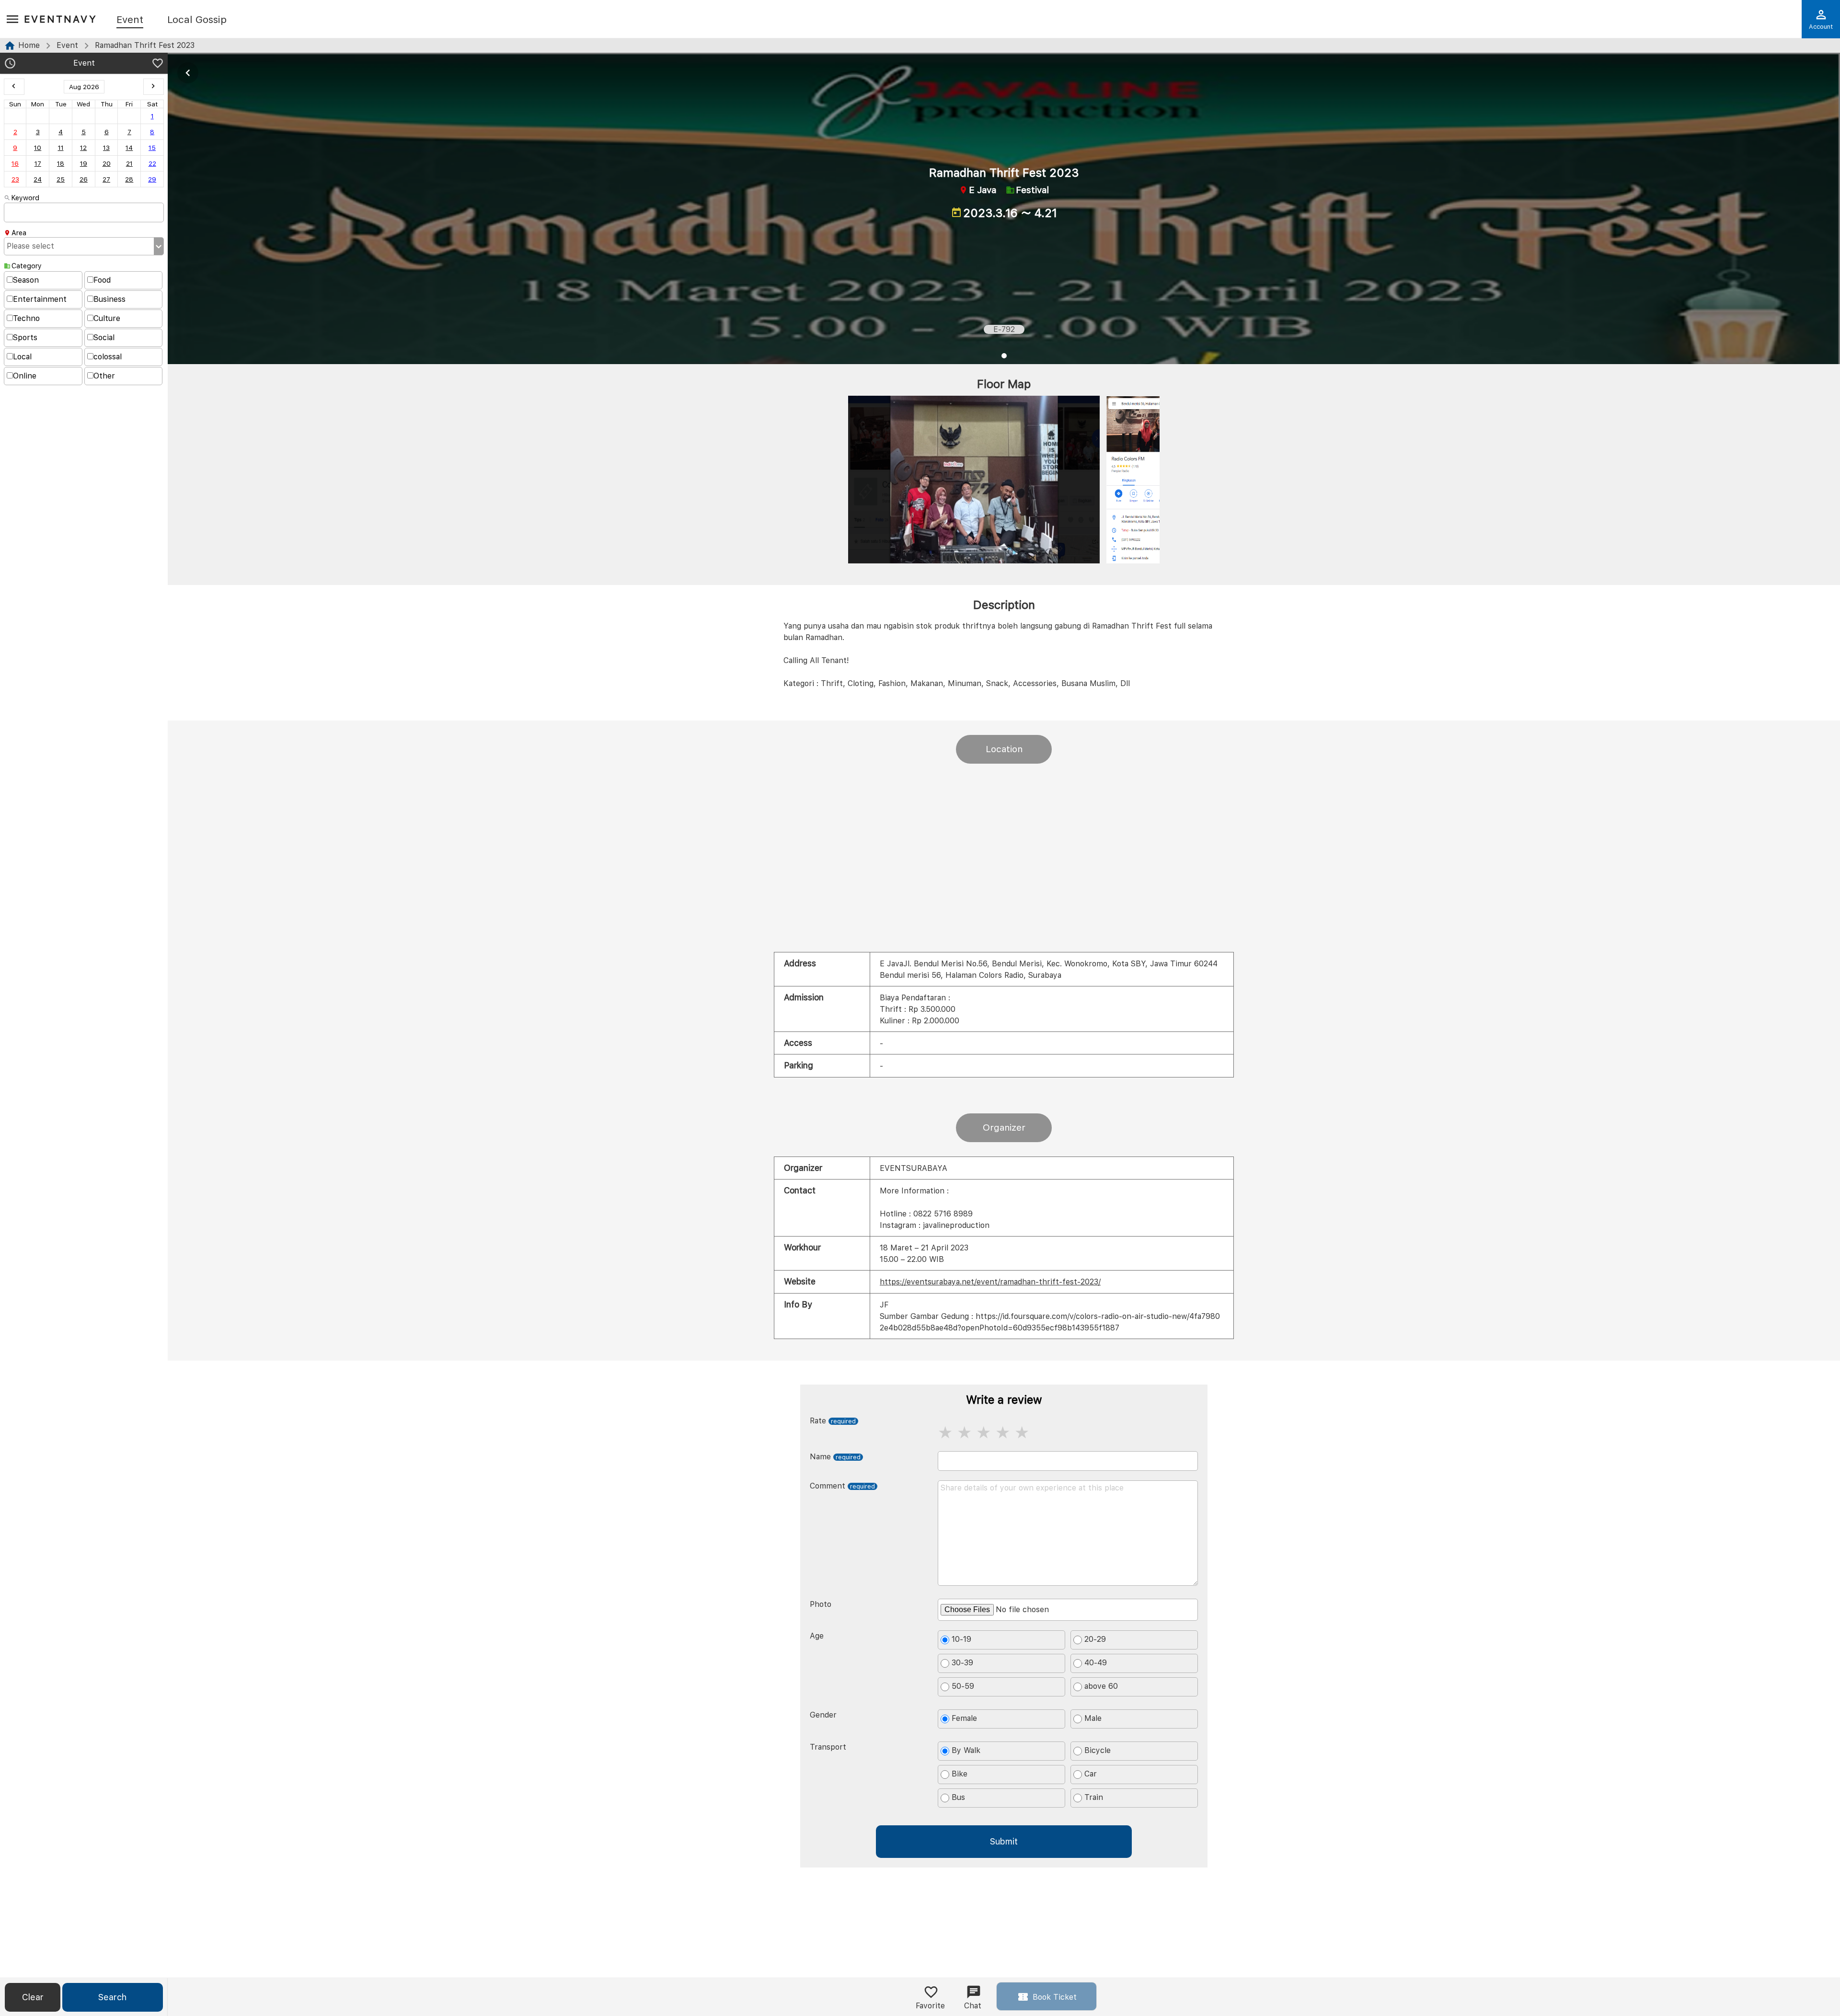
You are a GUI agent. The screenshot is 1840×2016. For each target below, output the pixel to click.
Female (964, 1718)
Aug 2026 (84, 87)
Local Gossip (197, 20)
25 (61, 179)
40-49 (1096, 1663)
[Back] (188, 73)
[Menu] (12, 20)
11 (61, 148)
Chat (973, 2006)
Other (104, 376)
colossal (108, 357)
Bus (958, 1797)
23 (15, 179)
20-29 (1095, 1639)
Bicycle (1098, 1750)
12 (83, 148)
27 (106, 179)
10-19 (961, 1639)
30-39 (962, 1663)
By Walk (966, 1750)
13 (106, 148)
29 (152, 179)
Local (22, 357)
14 (129, 148)
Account (1821, 27)
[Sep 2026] (154, 87)
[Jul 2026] (14, 87)
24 (38, 179)
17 (38, 163)
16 (15, 163)
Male (1093, 1718)
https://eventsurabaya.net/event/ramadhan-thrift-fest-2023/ (990, 1282)
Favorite (930, 2006)
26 (84, 179)
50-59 (963, 1686)
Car (1091, 1774)
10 (38, 148)
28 (129, 179)
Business (109, 299)
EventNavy (61, 19)
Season (26, 280)
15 (152, 148)
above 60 (1101, 1686)
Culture (107, 318)
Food (102, 280)
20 (107, 163)
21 (129, 163)
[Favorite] (158, 64)
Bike (960, 1774)
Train (1094, 1797)
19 (84, 163)
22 (152, 163)
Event (130, 20)
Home (29, 45)
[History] (10, 64)
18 (61, 163)
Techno (26, 318)
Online (25, 376)
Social (104, 338)
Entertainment (40, 299)
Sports (25, 338)
